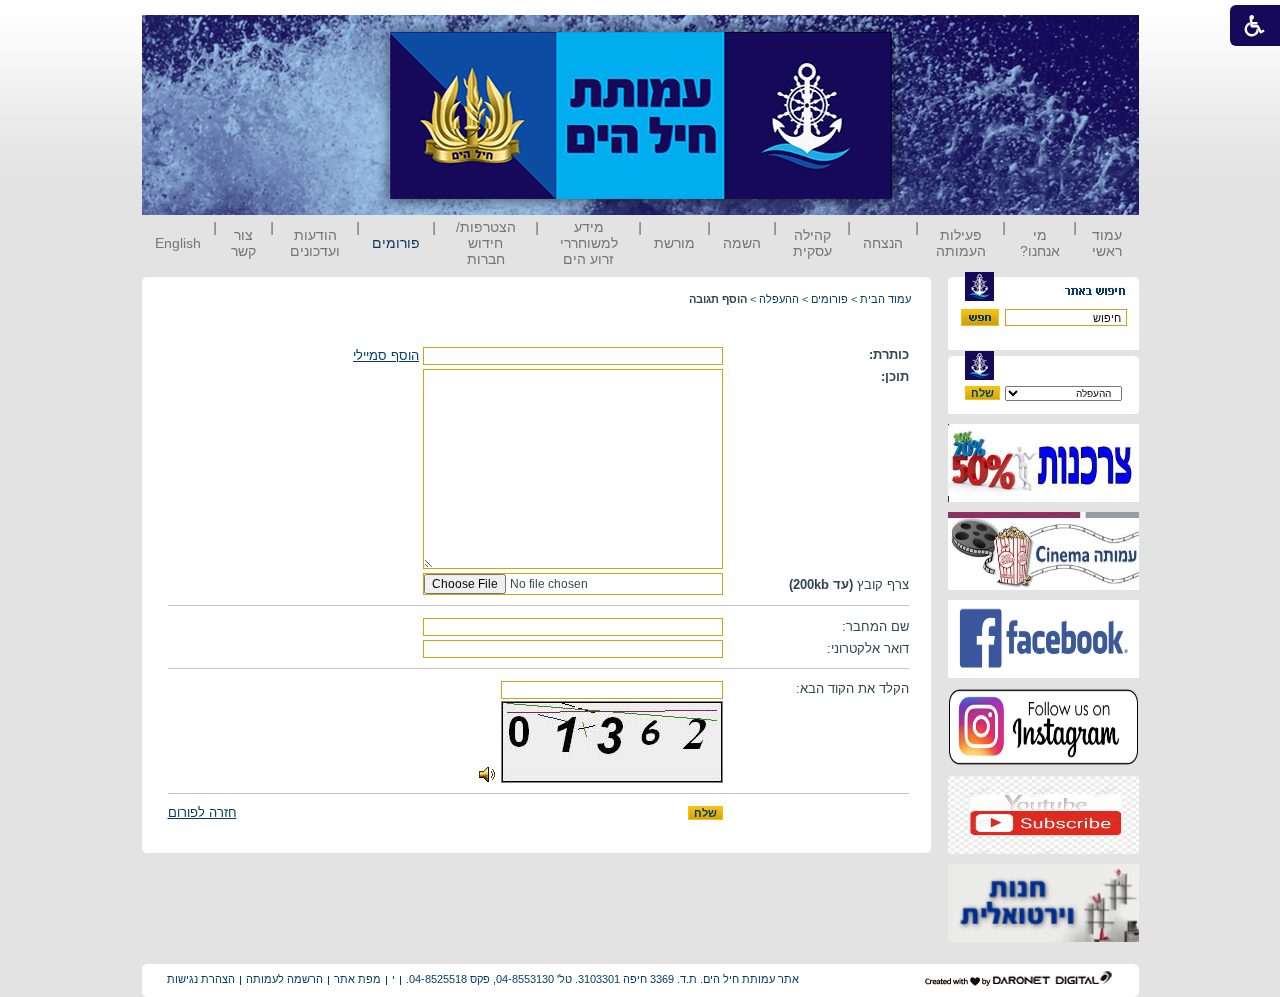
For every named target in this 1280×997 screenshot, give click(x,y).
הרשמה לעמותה (284, 979)
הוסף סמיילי (386, 355)
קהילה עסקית (812, 243)
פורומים (396, 243)
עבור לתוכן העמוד (929, 34)
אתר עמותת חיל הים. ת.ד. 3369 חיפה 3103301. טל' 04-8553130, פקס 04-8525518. (602, 979)
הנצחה (883, 243)
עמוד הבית (885, 299)
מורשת (674, 243)
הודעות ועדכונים (315, 243)
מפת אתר (357, 979)
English (178, 243)
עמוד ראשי (1107, 243)
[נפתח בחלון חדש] (1043, 497)
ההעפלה (779, 299)
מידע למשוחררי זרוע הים (589, 243)
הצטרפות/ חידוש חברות (486, 243)
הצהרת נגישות (201, 979)
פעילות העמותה (961, 243)
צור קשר (243, 243)
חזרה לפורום (202, 812)
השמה (742, 243)
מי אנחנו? (1040, 243)
